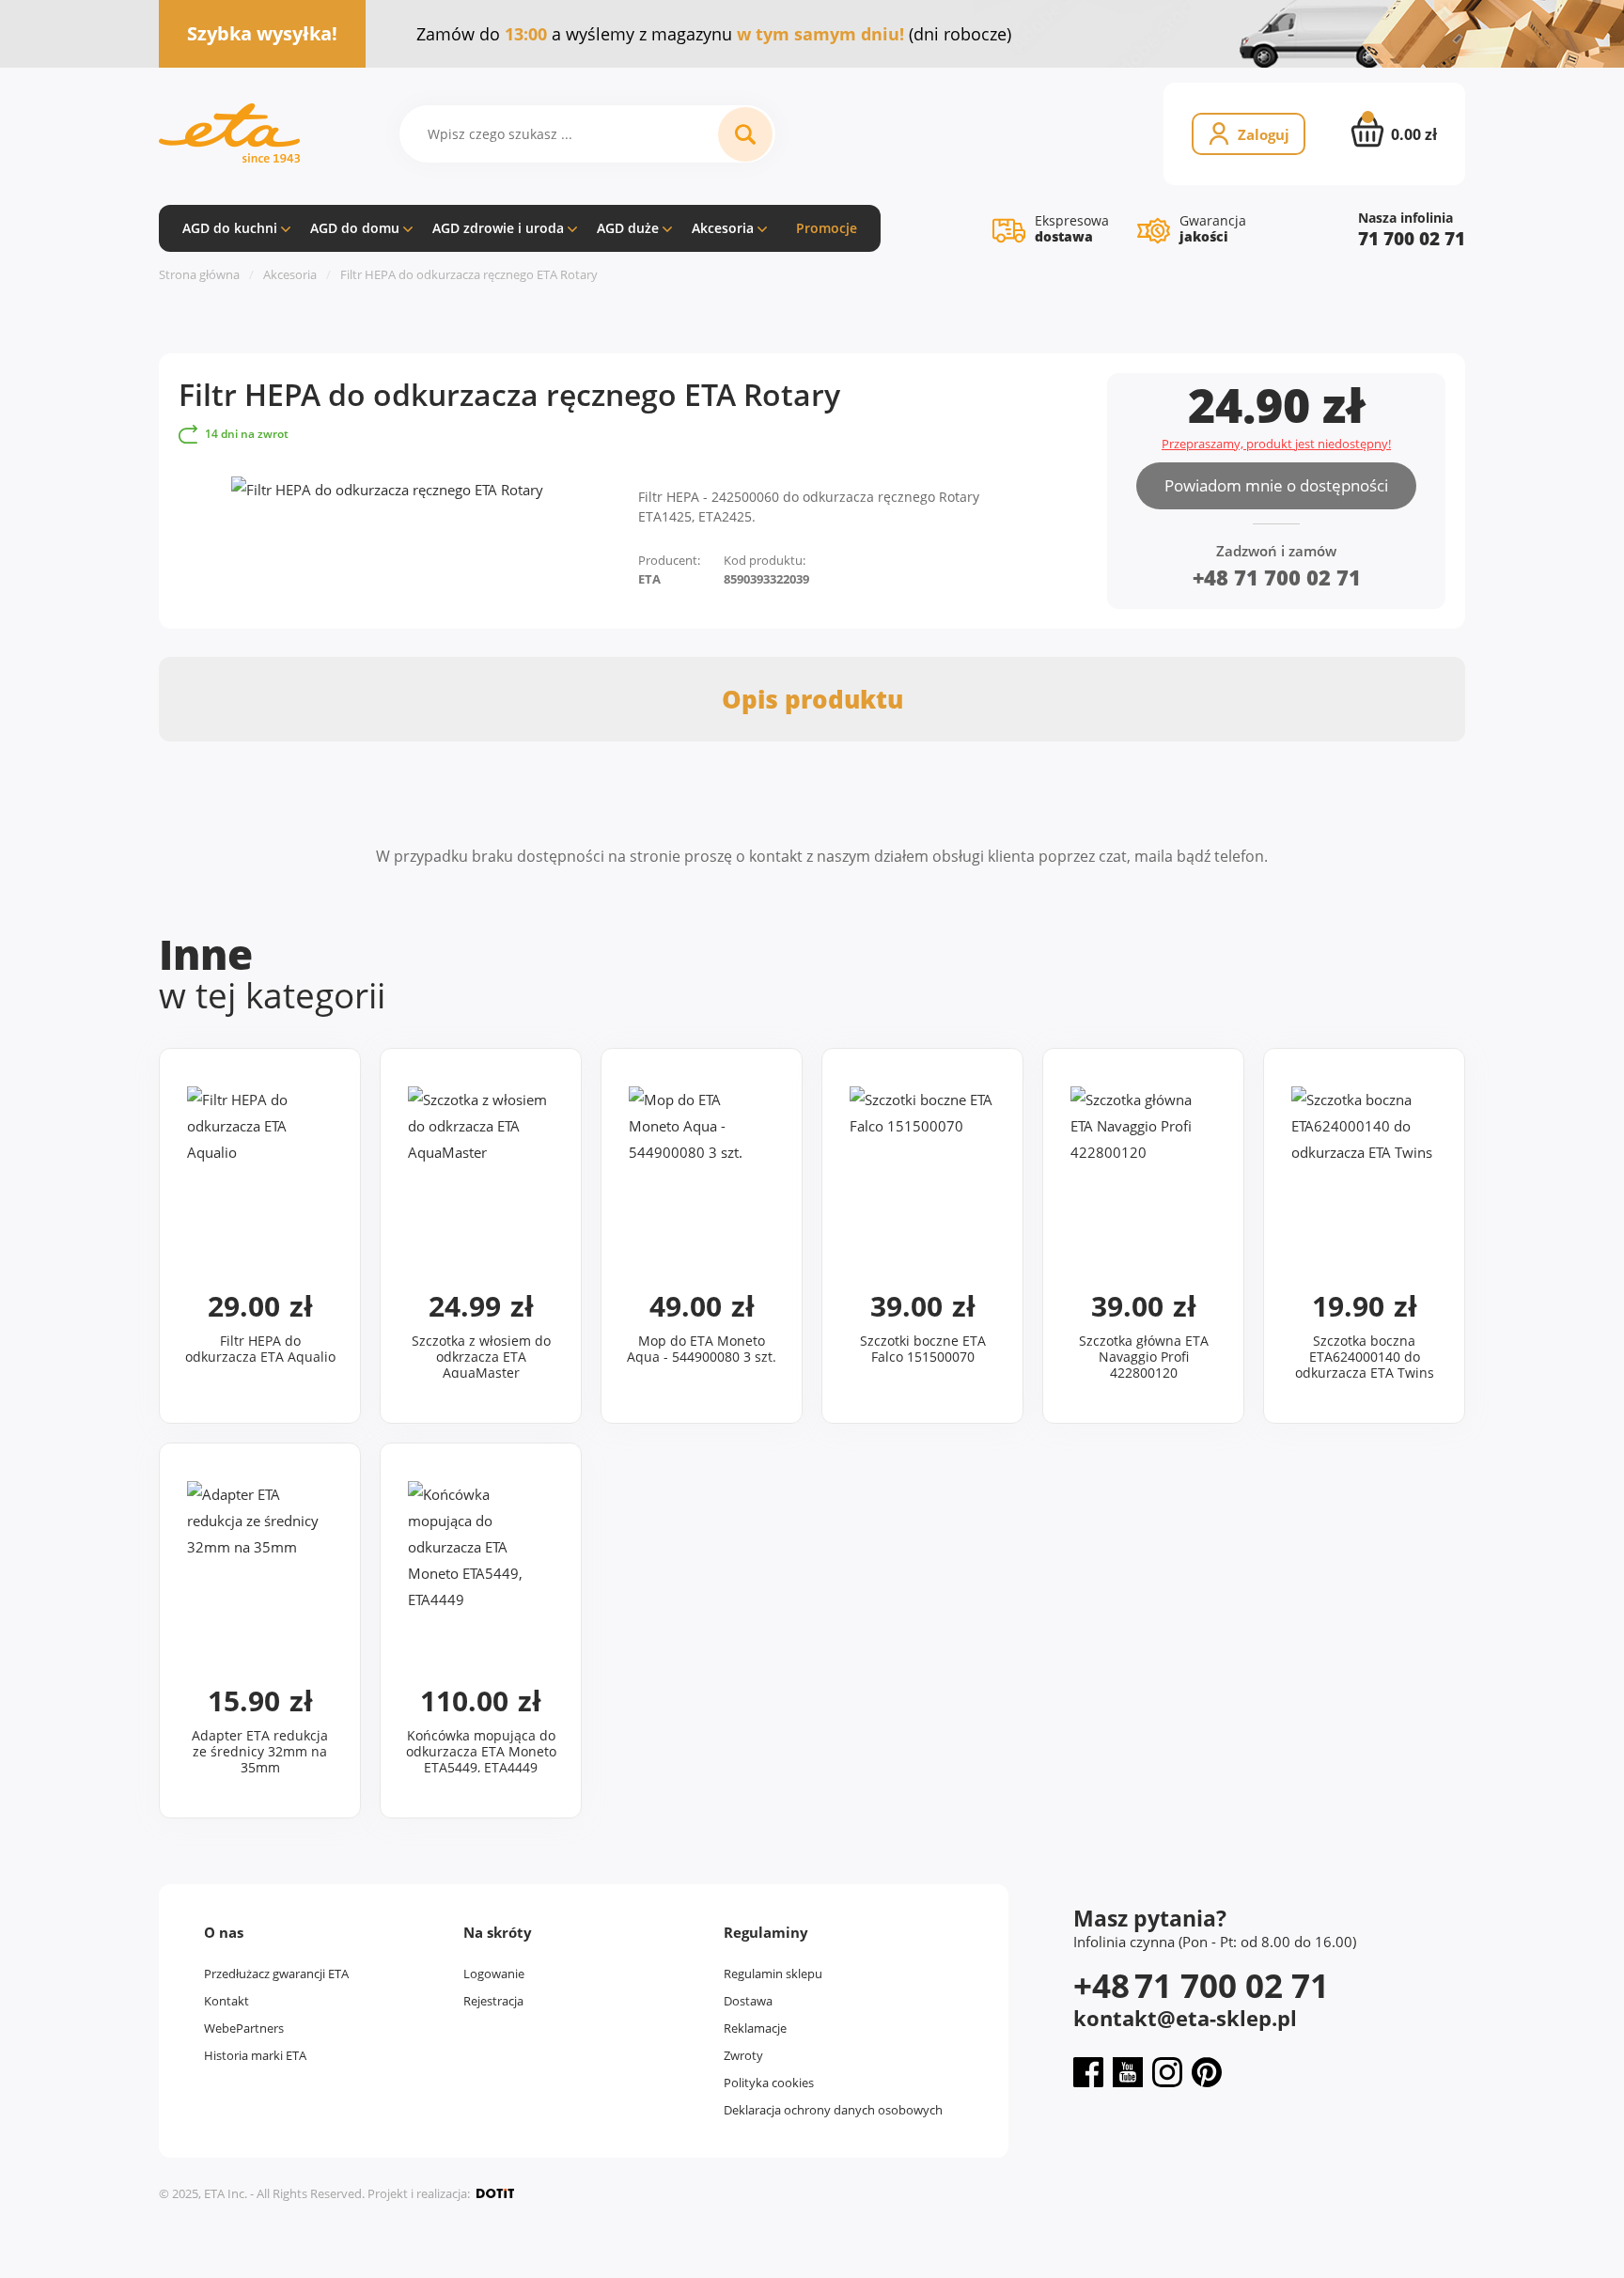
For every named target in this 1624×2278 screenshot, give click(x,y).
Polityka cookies (769, 2083)
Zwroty (743, 2055)
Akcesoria (723, 228)
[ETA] (229, 134)
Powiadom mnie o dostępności (1276, 485)
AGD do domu (355, 228)
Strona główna (199, 274)
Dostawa (748, 2001)
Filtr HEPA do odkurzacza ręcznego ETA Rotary (469, 274)
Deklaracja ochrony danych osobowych (833, 2110)
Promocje (827, 228)
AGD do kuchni (230, 228)
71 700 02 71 (1412, 239)
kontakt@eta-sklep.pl (1185, 2018)
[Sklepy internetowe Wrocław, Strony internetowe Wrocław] (495, 2193)
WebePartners (244, 2028)
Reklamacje (755, 2028)
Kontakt (226, 2001)
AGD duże (628, 228)
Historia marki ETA (255, 2055)
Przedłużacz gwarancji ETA (276, 1974)
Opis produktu (812, 699)
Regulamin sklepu (773, 1974)
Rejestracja (493, 2001)
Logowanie (494, 1974)
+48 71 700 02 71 (1277, 577)
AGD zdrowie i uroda (498, 228)
